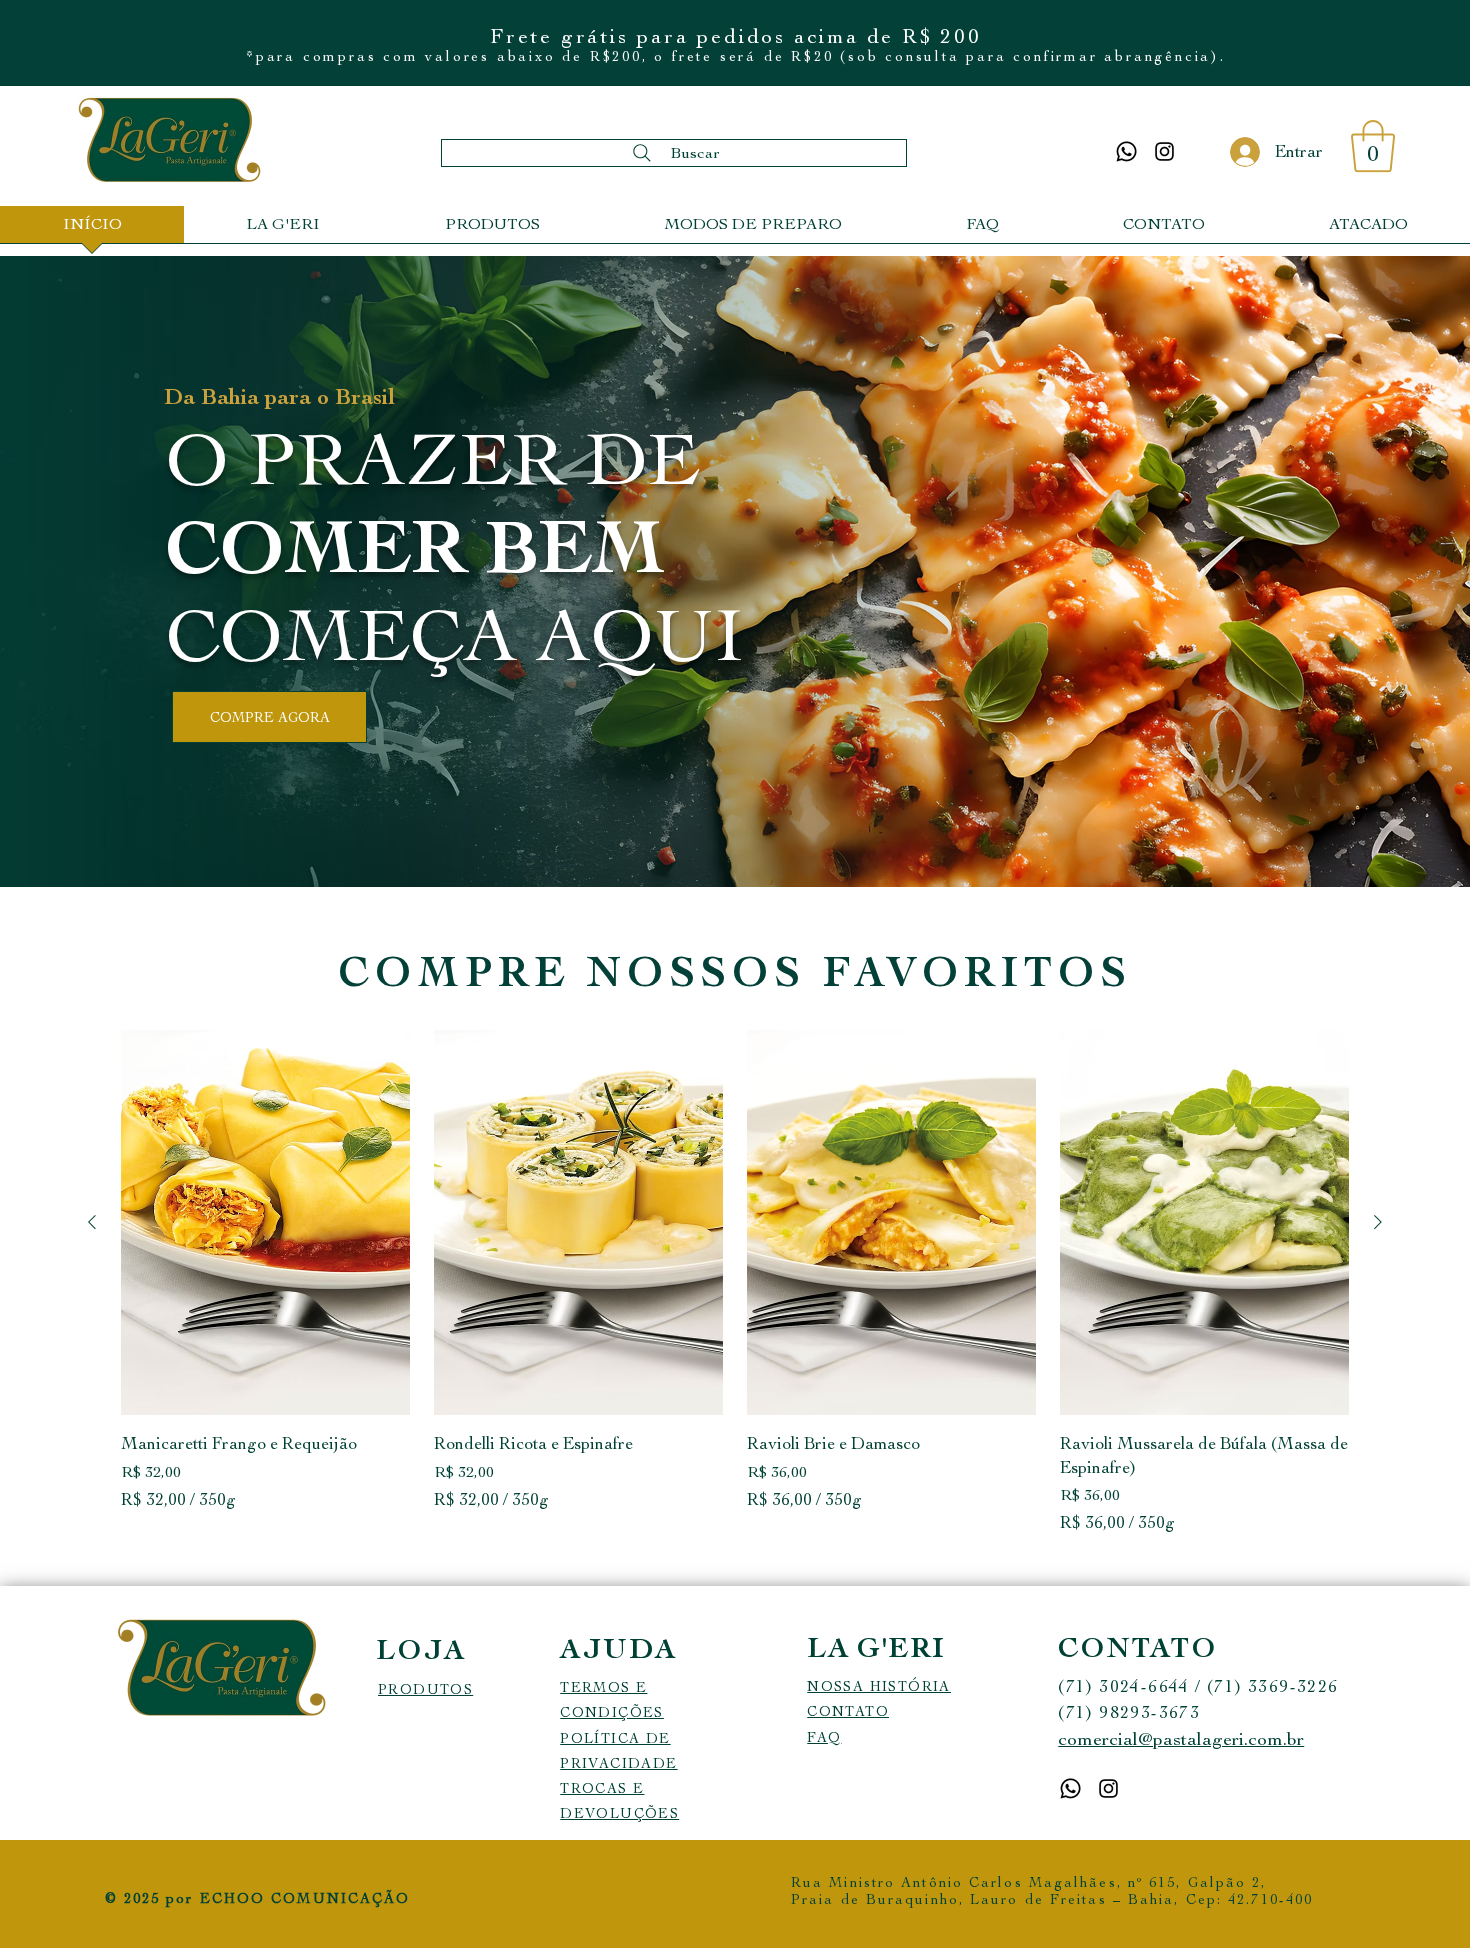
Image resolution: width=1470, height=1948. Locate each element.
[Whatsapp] (1126, 151)
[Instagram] (1164, 151)
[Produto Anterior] (92, 1222)
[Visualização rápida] (265, 1222)
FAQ (824, 1737)
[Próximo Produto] (1378, 1222)
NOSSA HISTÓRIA (879, 1686)
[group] (735, 1282)
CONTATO (848, 1711)
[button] (1373, 146)
